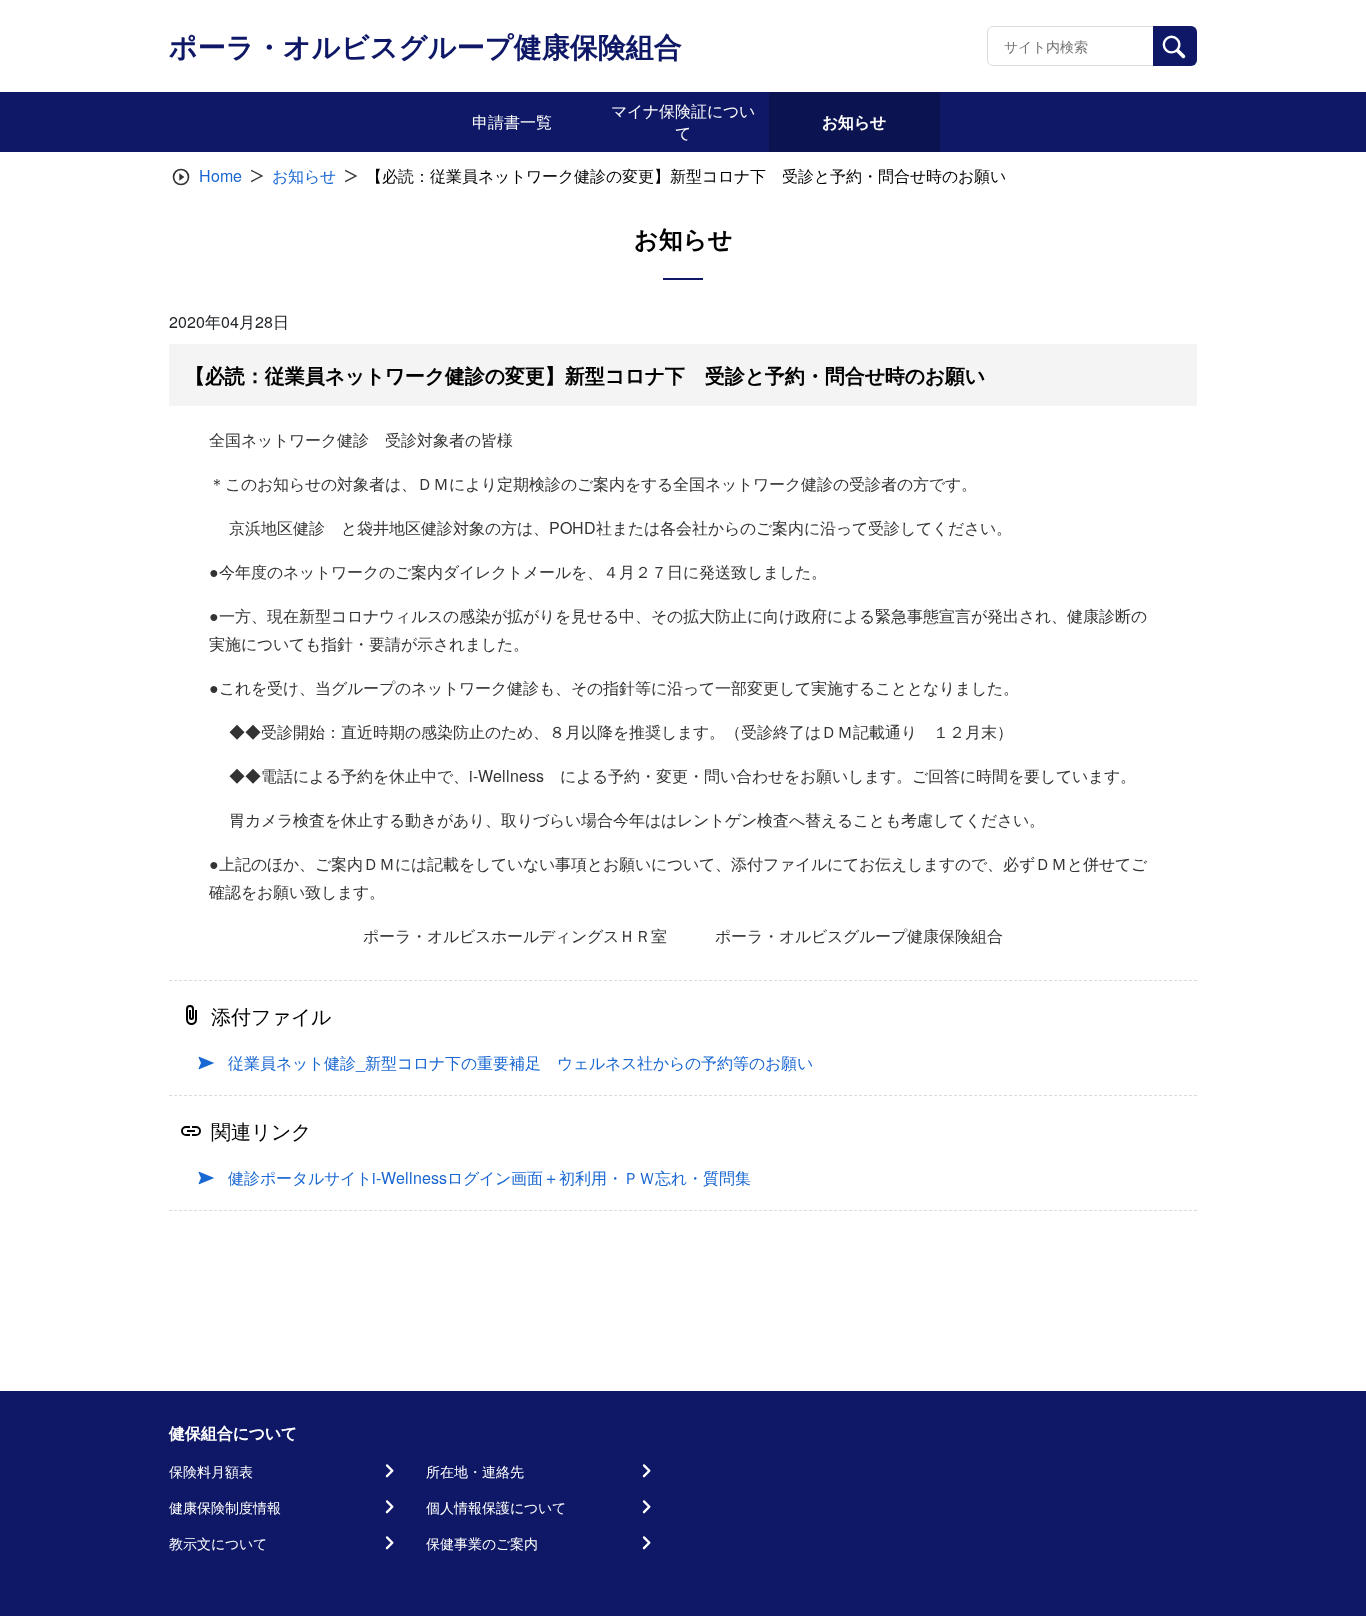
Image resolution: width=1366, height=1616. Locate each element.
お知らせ (304, 175)
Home (220, 175)
